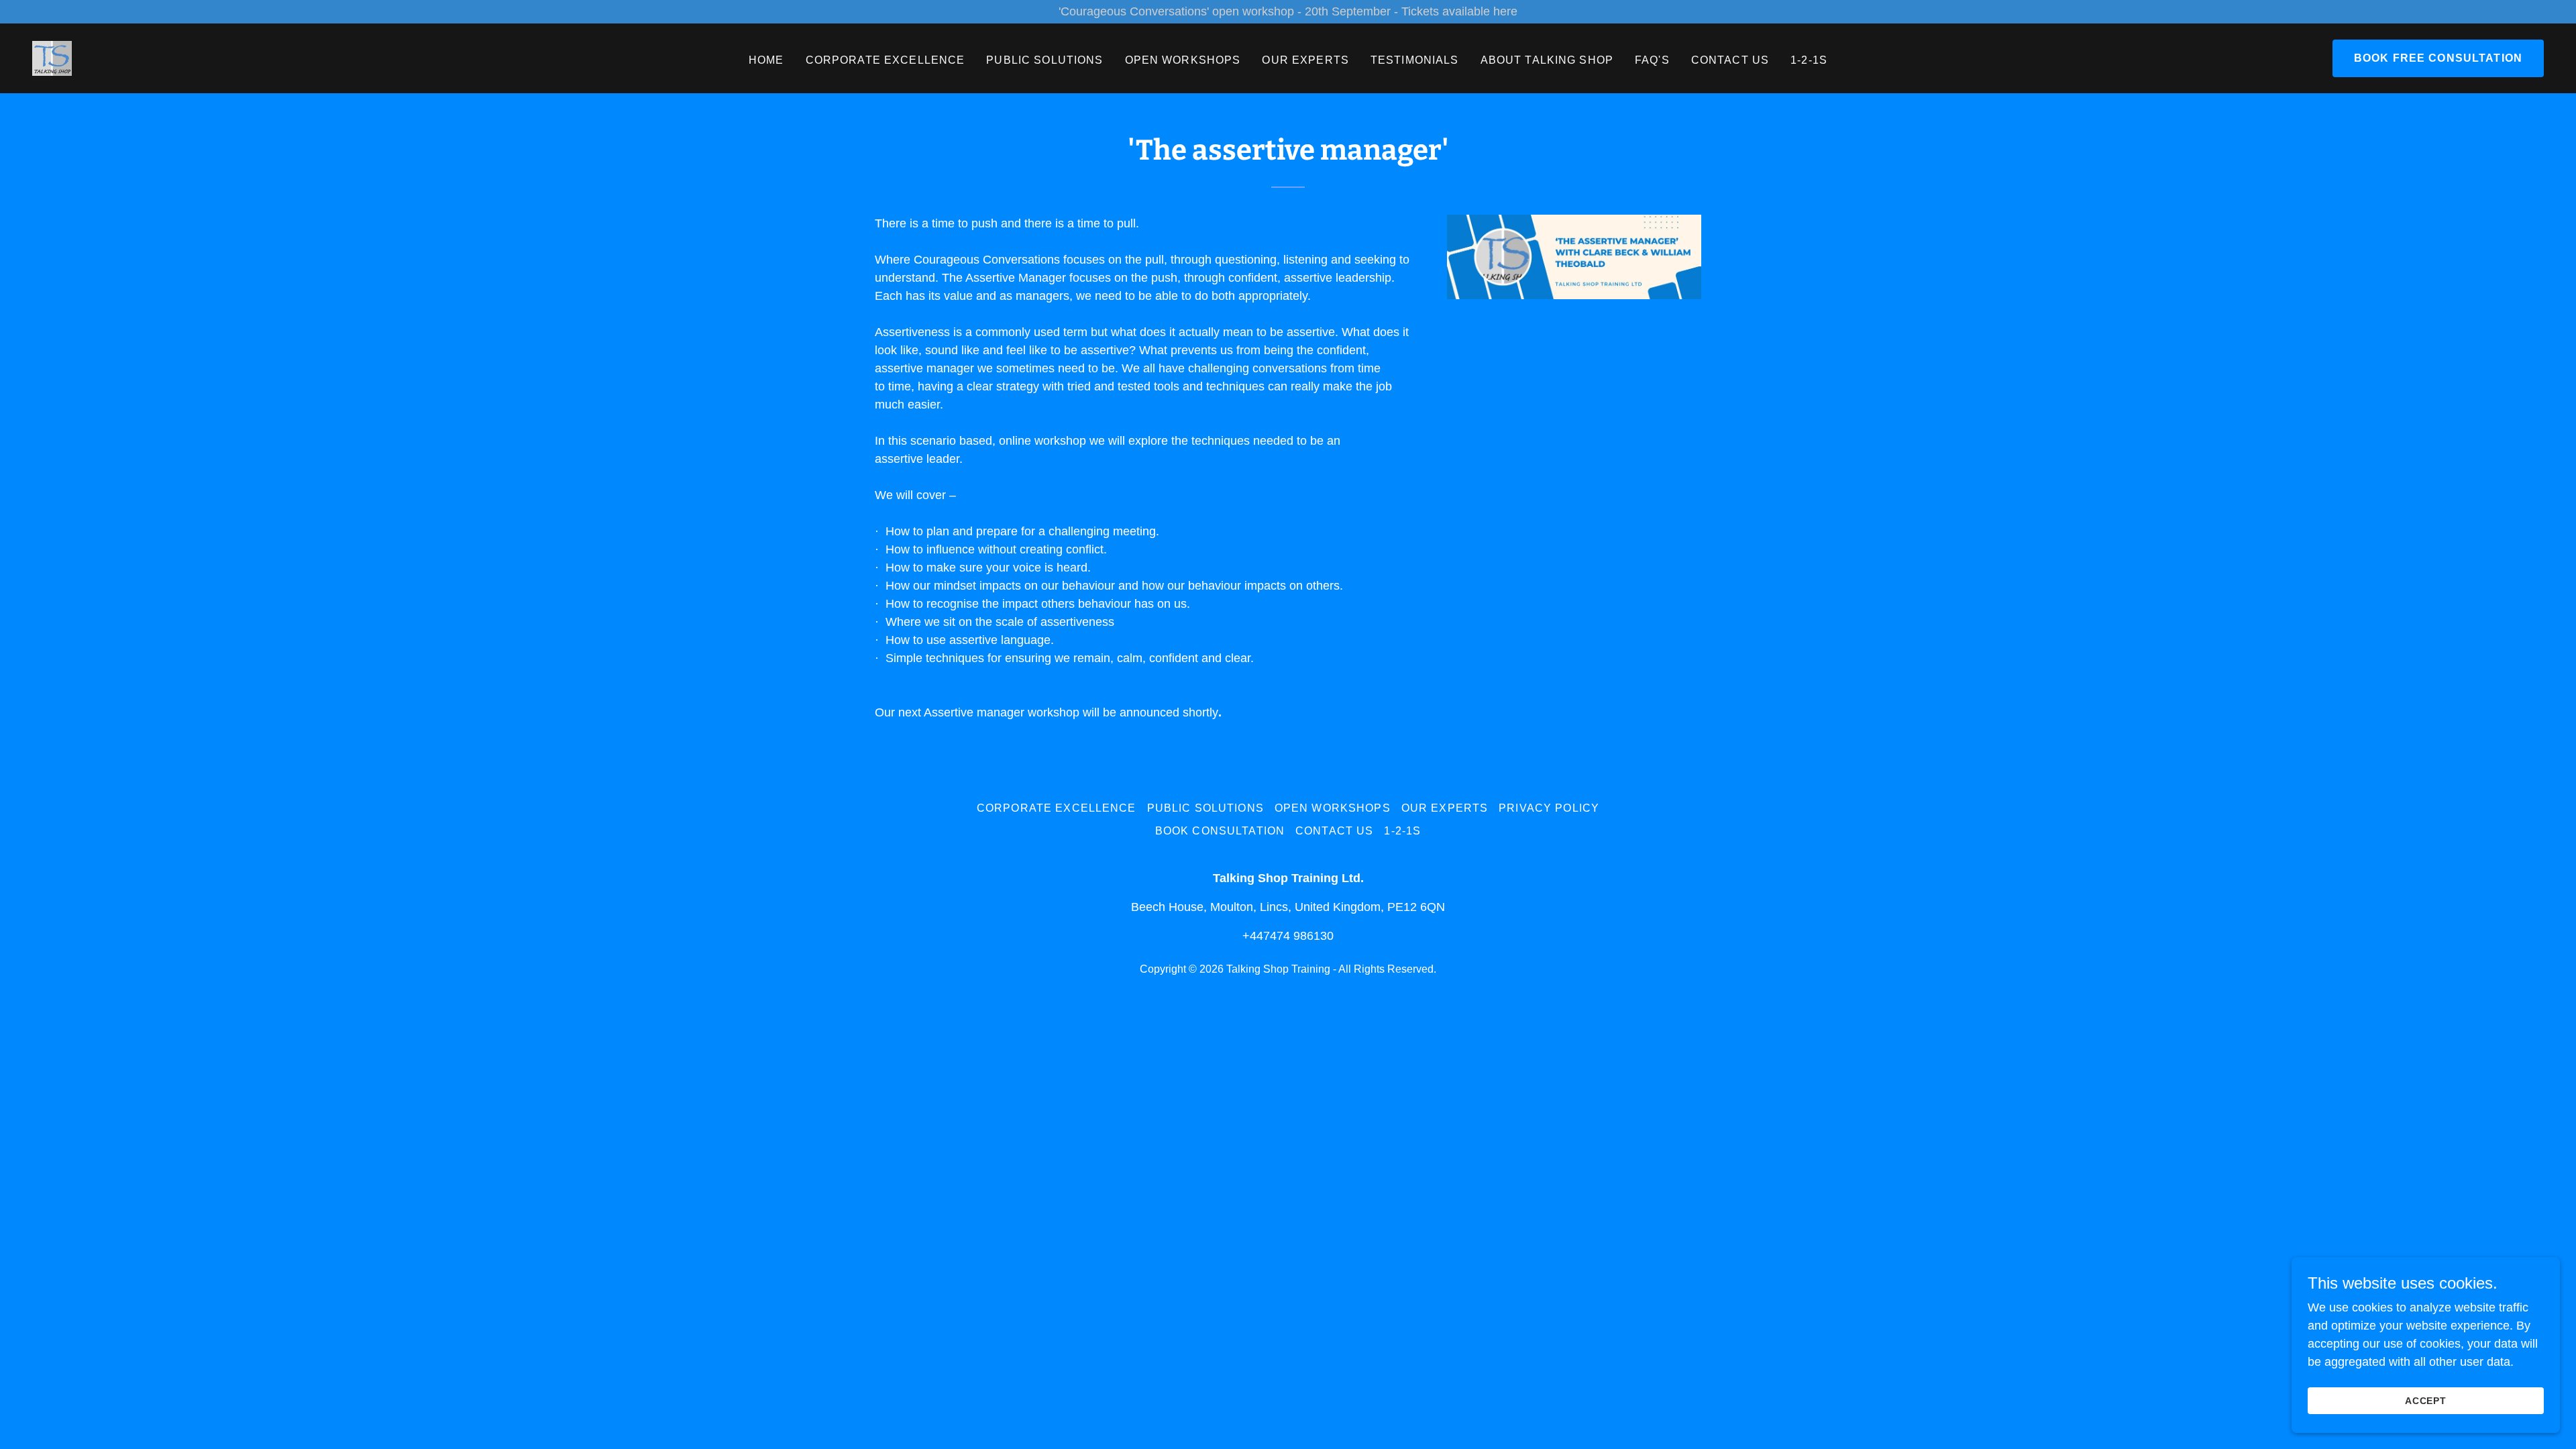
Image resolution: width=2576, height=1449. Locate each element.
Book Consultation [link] (1220, 831)
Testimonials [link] (1415, 60)
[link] (52, 58)
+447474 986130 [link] (1288, 936)
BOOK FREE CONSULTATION (2438, 58)
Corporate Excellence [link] (885, 60)
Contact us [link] (1730, 60)
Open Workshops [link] (1183, 60)
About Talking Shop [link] (1547, 60)
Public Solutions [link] (1044, 60)
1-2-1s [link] (1809, 60)
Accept (2426, 1401)
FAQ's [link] (1652, 60)
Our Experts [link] (1305, 60)
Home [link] (766, 60)
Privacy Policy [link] (1549, 808)
